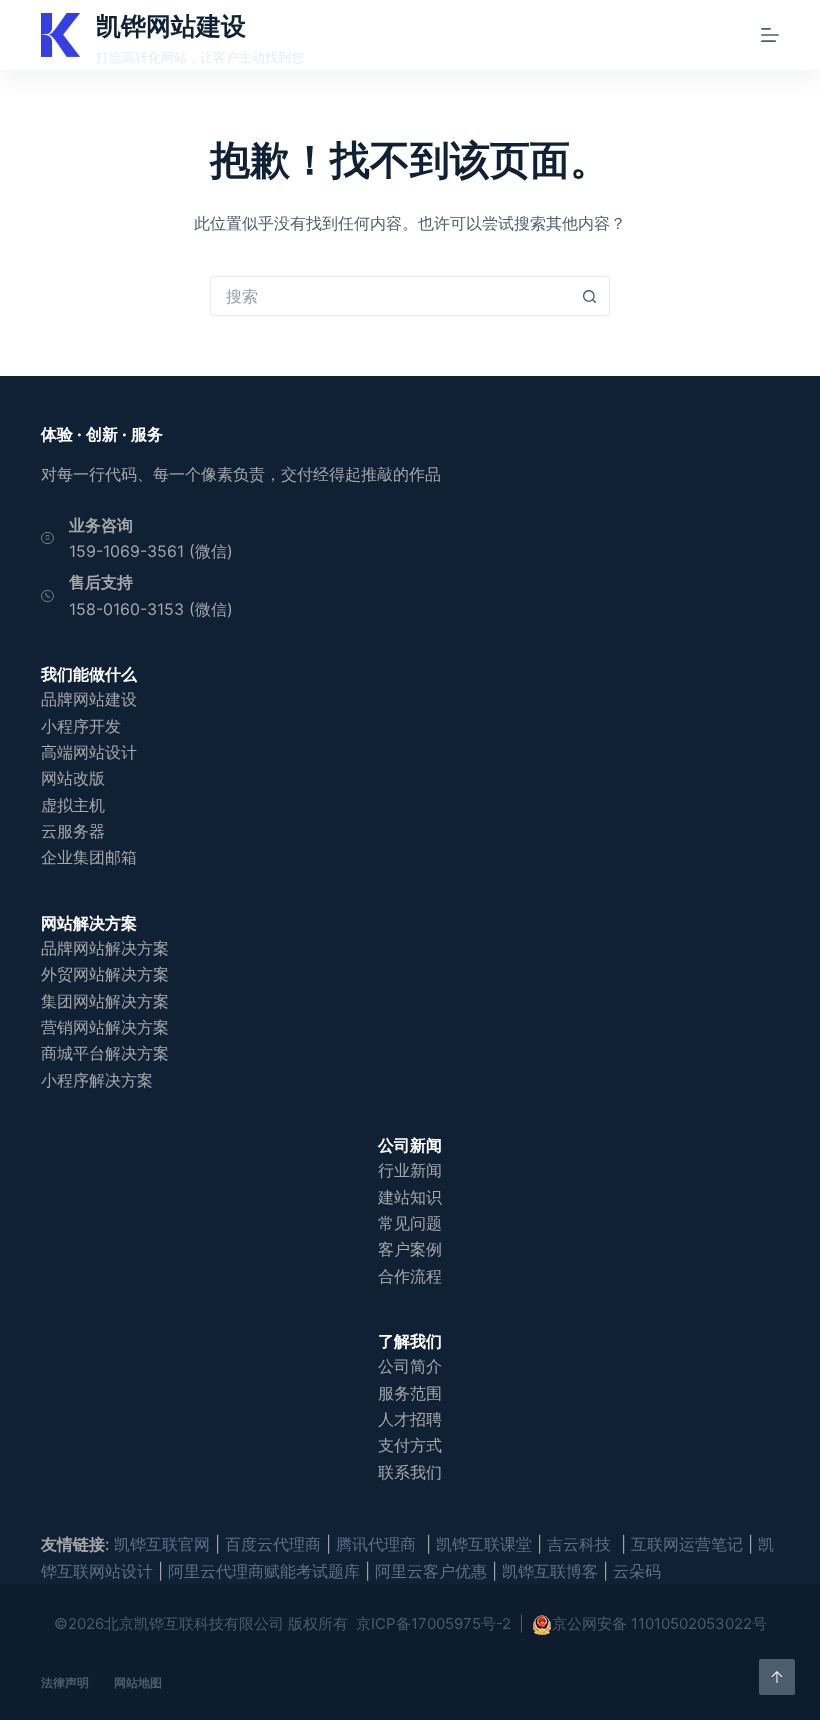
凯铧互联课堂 (484, 1544)
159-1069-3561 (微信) (151, 551)
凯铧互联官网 (162, 1544)
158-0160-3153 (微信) (151, 609)
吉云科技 (581, 1544)
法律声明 (65, 1682)
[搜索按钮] (590, 296)
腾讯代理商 (378, 1544)
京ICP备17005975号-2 (433, 1623)
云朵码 (637, 1571)
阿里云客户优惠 (431, 1571)
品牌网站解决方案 (105, 948)
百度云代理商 (273, 1544)
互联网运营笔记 (687, 1544)
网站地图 (138, 1682)
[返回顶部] (777, 1677)
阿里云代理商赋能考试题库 (264, 1571)
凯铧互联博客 (550, 1571)
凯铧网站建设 (171, 26)
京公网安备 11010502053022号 (659, 1623)
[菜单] (770, 35)
